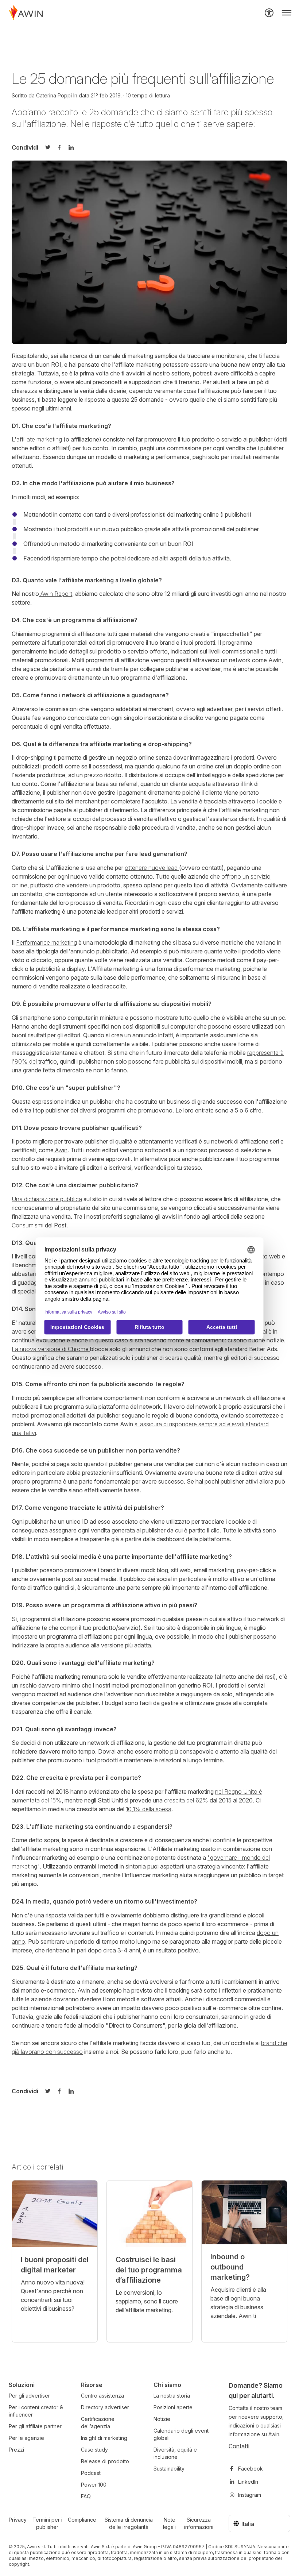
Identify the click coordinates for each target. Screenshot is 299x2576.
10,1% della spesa (149, 1809)
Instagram (250, 2495)
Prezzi (16, 2450)
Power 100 (94, 2485)
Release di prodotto (105, 2461)
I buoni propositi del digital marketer (55, 2265)
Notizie (162, 2419)
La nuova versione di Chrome (51, 1349)
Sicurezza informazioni (199, 2523)
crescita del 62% (186, 1800)
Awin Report (56, 594)
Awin (61, 1150)
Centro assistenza (102, 2396)
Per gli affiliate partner (35, 2426)
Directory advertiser (105, 2407)
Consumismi (28, 1225)
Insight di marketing (104, 2438)
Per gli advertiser (29, 2396)
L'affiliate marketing (37, 439)
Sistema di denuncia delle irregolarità (129, 2523)
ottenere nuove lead (152, 868)
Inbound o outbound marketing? (230, 2267)
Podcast (91, 2473)
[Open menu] (287, 13)
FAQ (86, 2496)
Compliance (82, 2520)
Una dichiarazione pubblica (47, 1199)
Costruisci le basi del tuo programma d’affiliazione (149, 2270)
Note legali (169, 2523)
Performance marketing (46, 942)
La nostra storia (172, 2396)
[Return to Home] (26, 13)
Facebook (251, 2469)
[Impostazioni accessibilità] (269, 13)
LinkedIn (248, 2482)
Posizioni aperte (173, 2407)
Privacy (18, 2520)
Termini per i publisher (47, 2523)
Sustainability (169, 2469)
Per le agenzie (26, 2438)
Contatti (239, 2446)
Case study (94, 2450)
